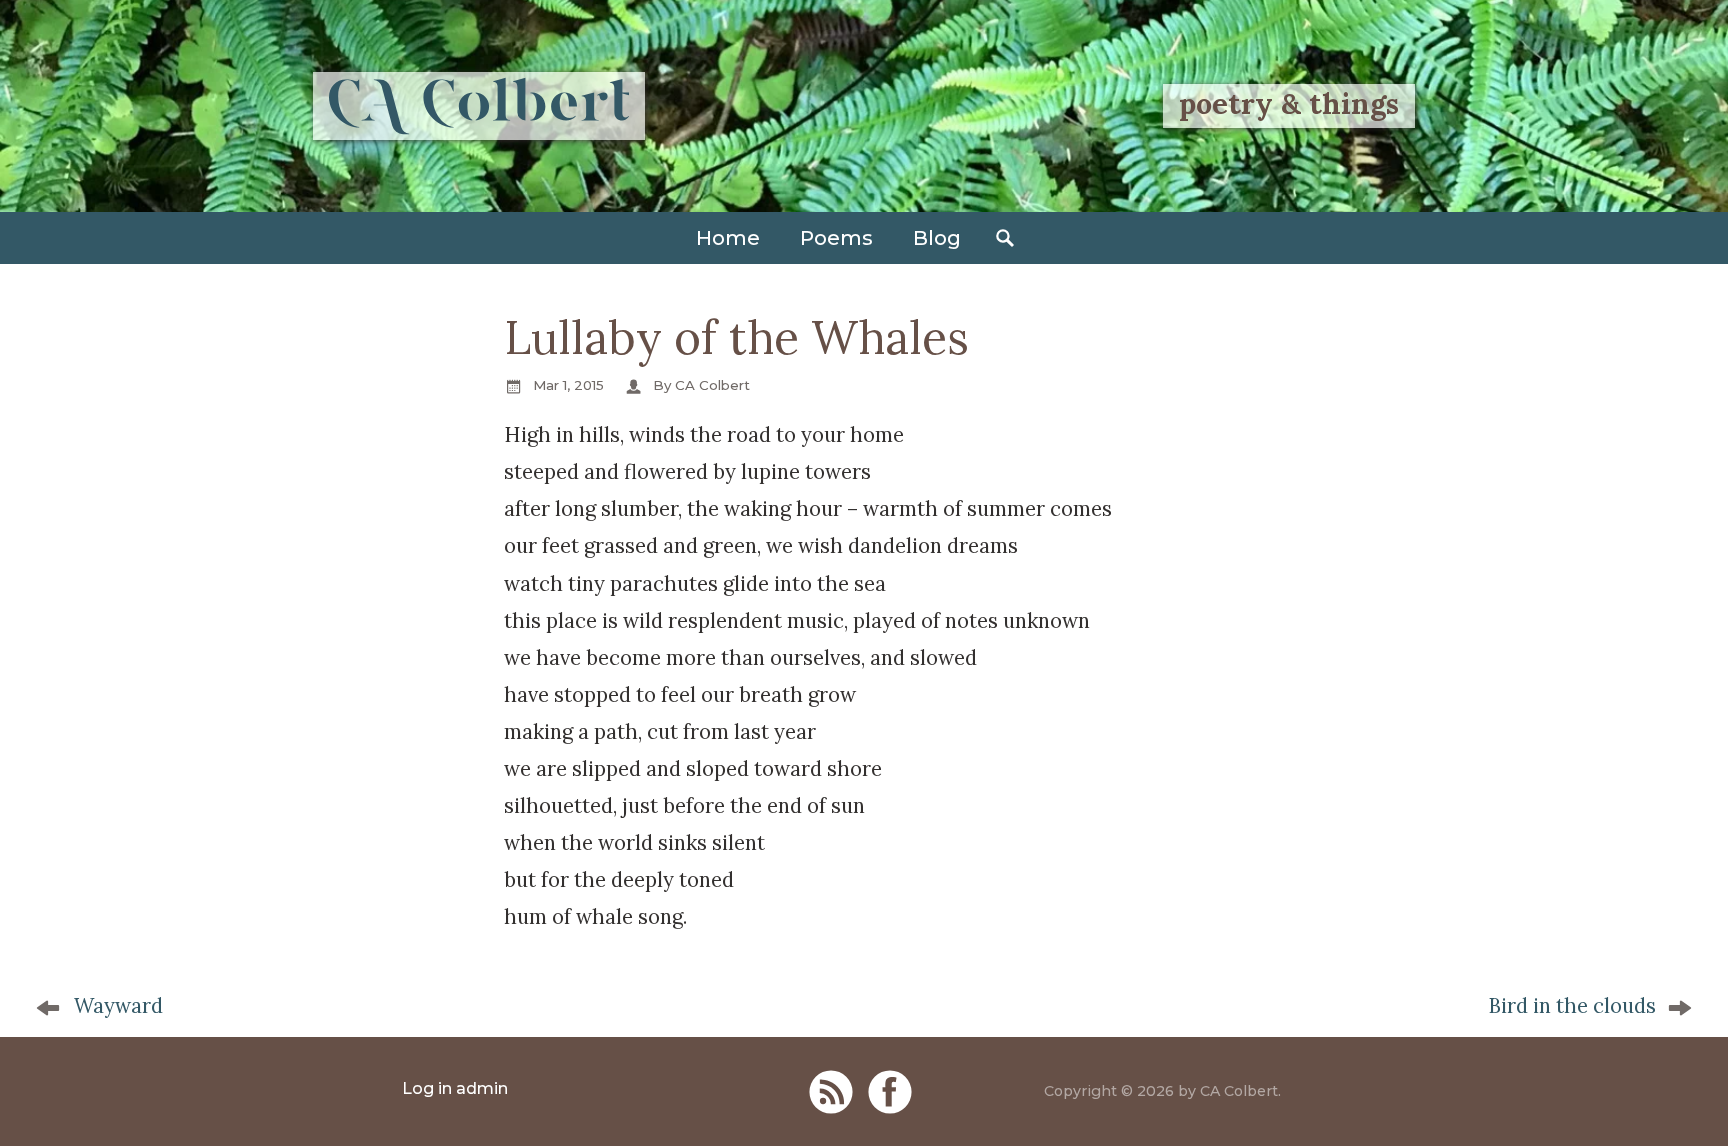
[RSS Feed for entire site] (831, 1092)
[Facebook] (890, 1092)
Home (728, 237)
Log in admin (455, 1088)
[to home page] (479, 106)
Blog (937, 237)
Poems (836, 237)
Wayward (118, 1006)
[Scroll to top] (1674, 1101)
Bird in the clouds (1572, 1006)
